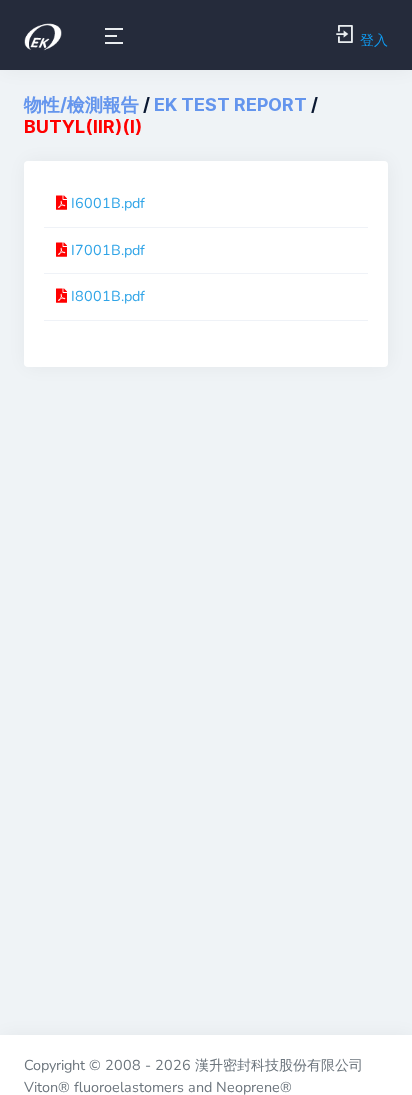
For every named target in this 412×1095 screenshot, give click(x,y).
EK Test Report (230, 104)
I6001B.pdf (108, 203)
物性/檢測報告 (81, 104)
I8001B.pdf (108, 296)
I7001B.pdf (108, 250)
